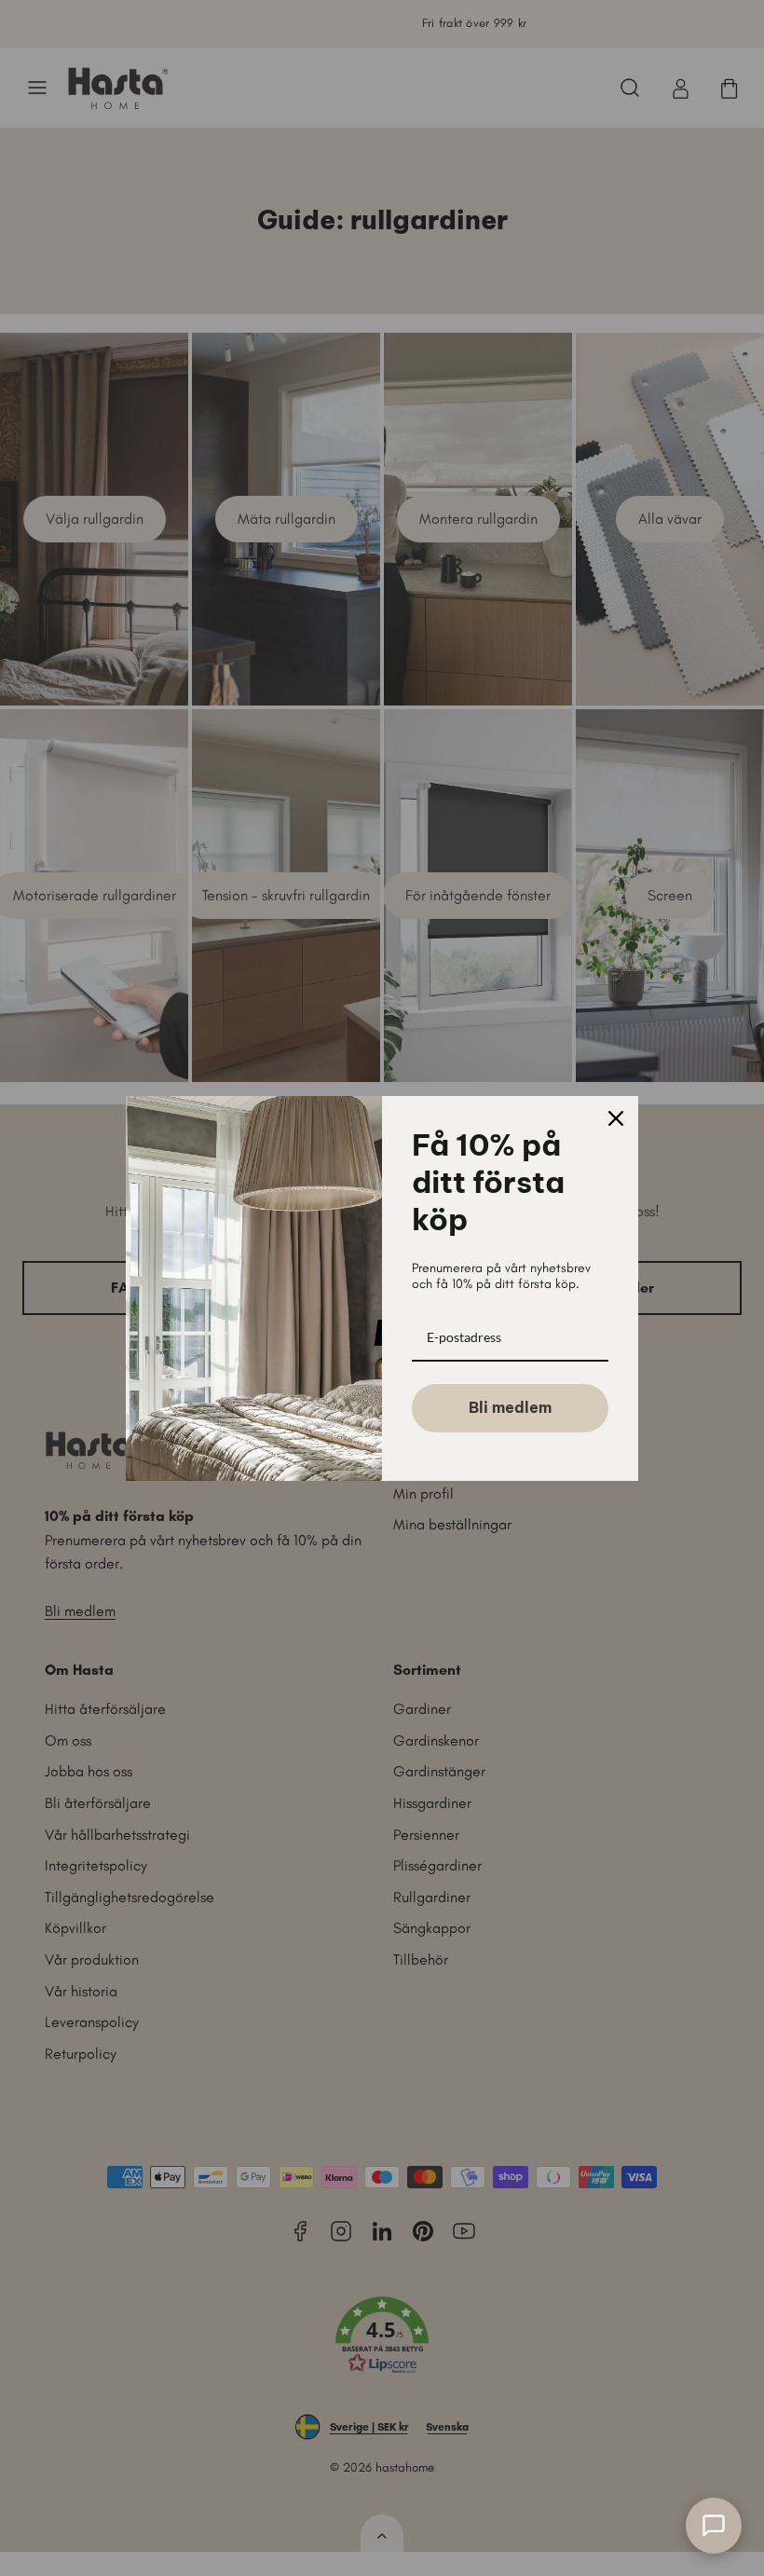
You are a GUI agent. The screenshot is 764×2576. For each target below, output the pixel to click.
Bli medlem (510, 1407)
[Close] (616, 1118)
